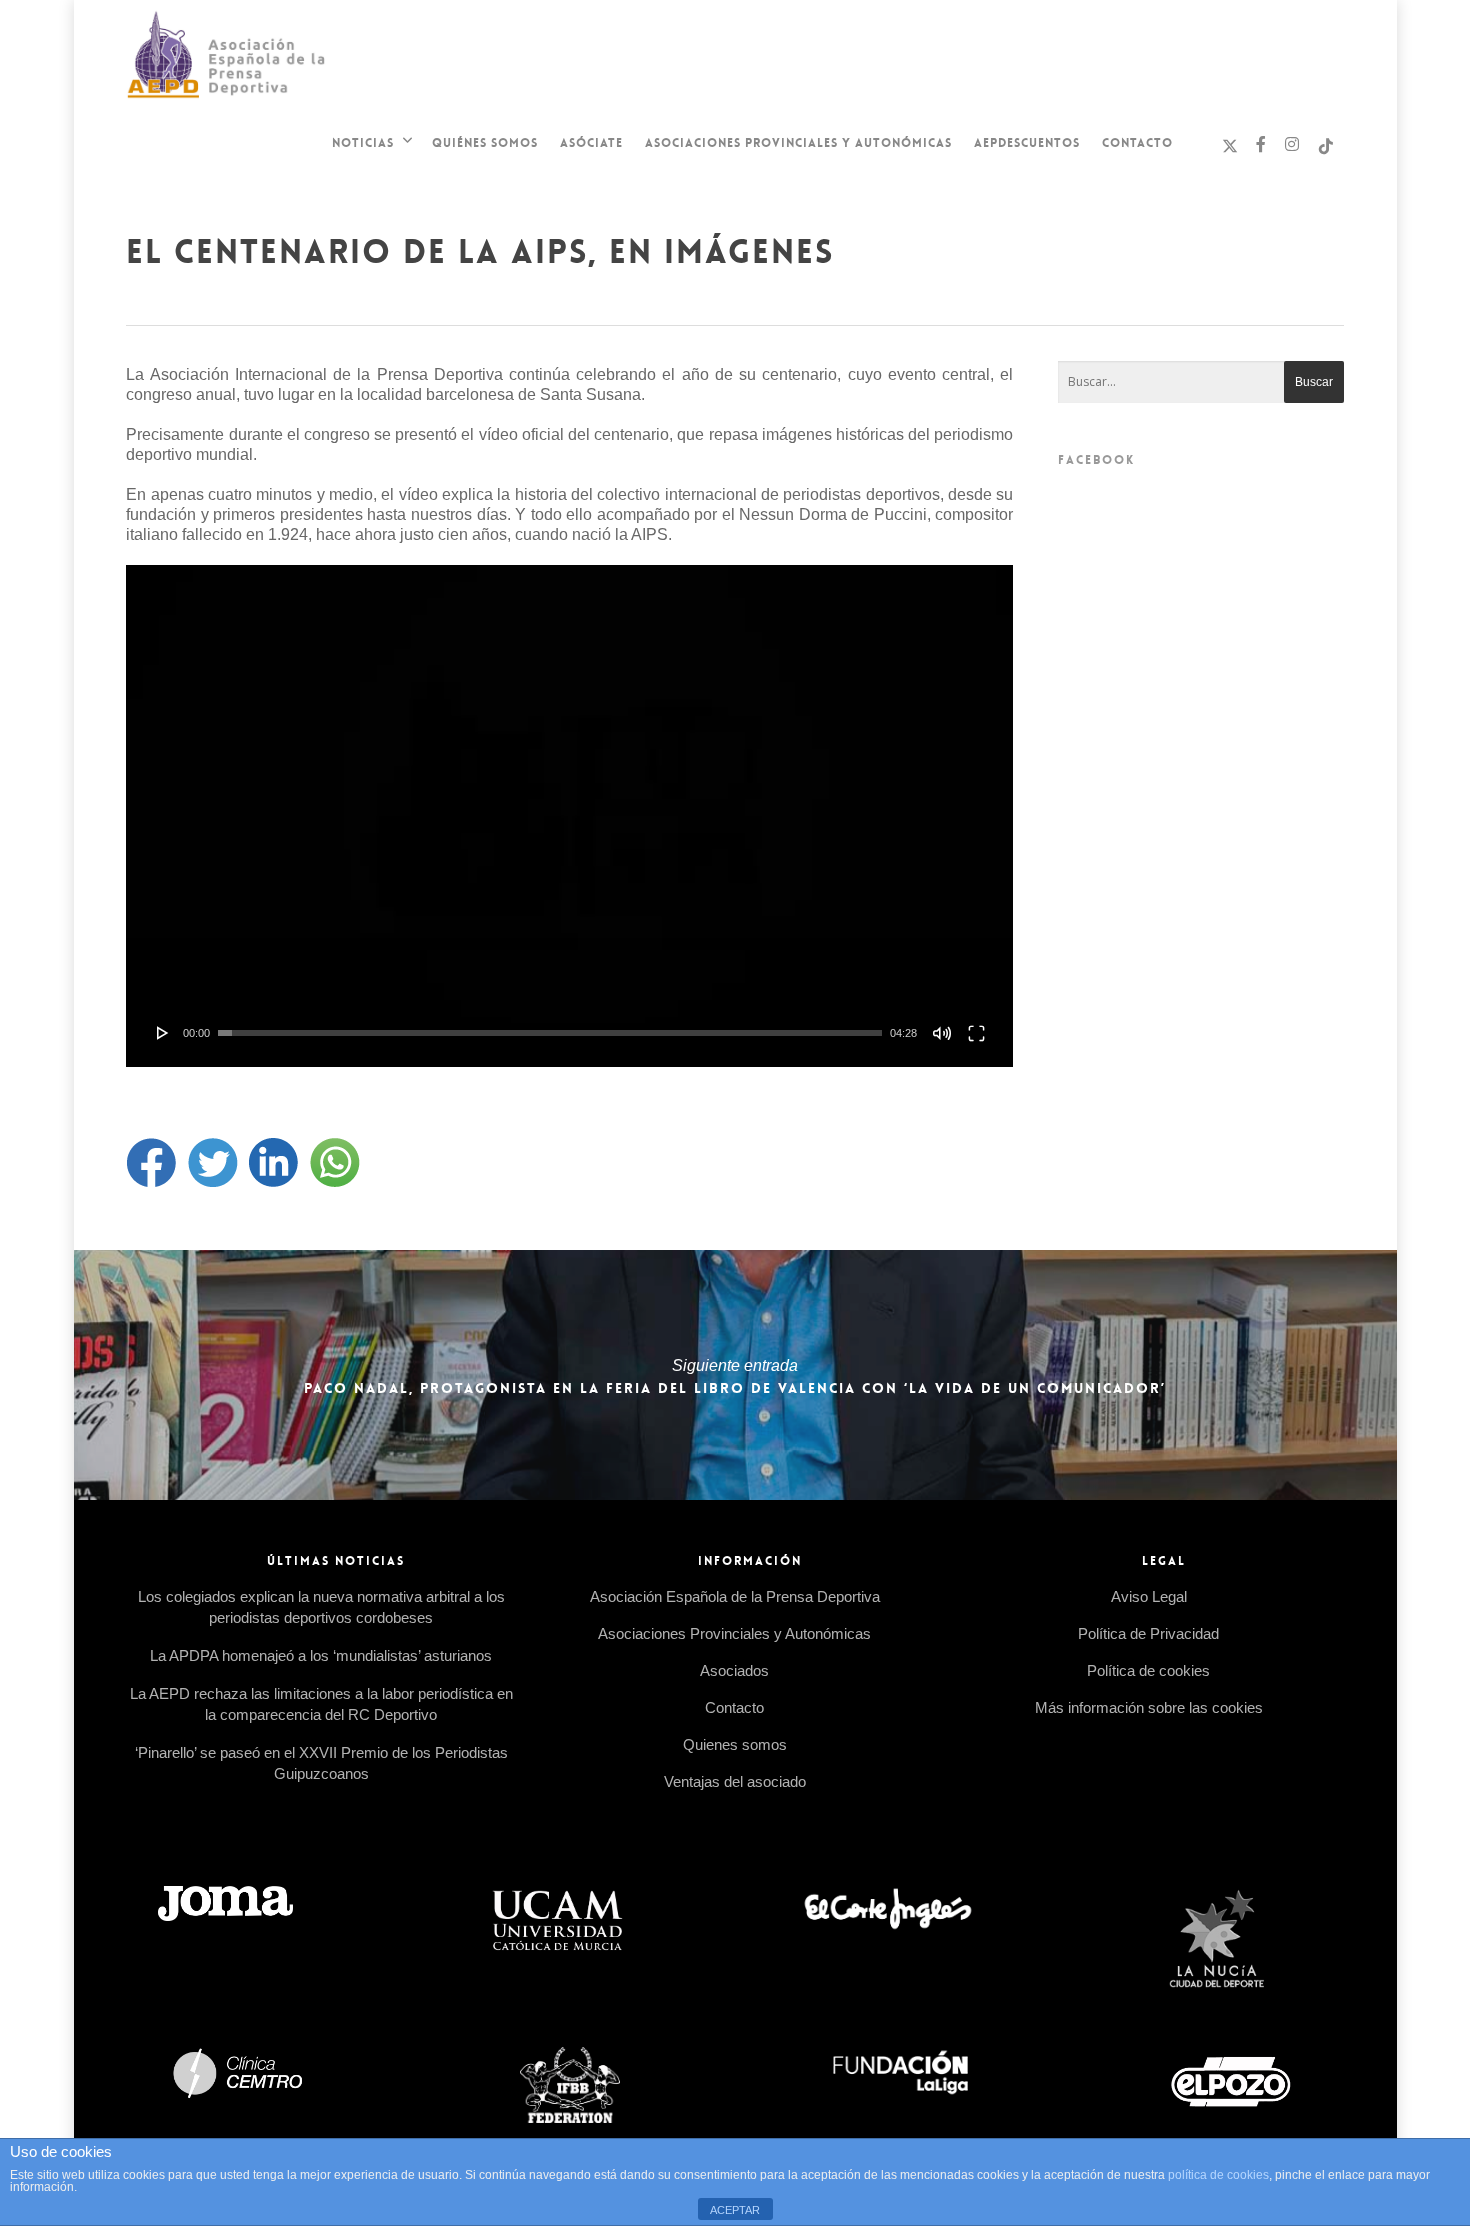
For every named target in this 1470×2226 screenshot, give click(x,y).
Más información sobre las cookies (1149, 1707)
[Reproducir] (163, 1032)
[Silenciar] (942, 1032)
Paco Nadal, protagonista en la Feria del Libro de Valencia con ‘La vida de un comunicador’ (734, 1375)
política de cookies (1218, 2175)
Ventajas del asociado (735, 1781)
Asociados (734, 1670)
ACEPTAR (735, 2210)
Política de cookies (1148, 1670)
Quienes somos (735, 1744)
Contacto (1137, 143)
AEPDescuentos (1027, 143)
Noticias (363, 143)
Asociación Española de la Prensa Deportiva (735, 1596)
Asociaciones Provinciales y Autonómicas (798, 143)
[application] (569, 816)
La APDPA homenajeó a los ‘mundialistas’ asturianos (321, 1655)
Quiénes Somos (485, 143)
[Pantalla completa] (976, 1032)
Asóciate (591, 143)
